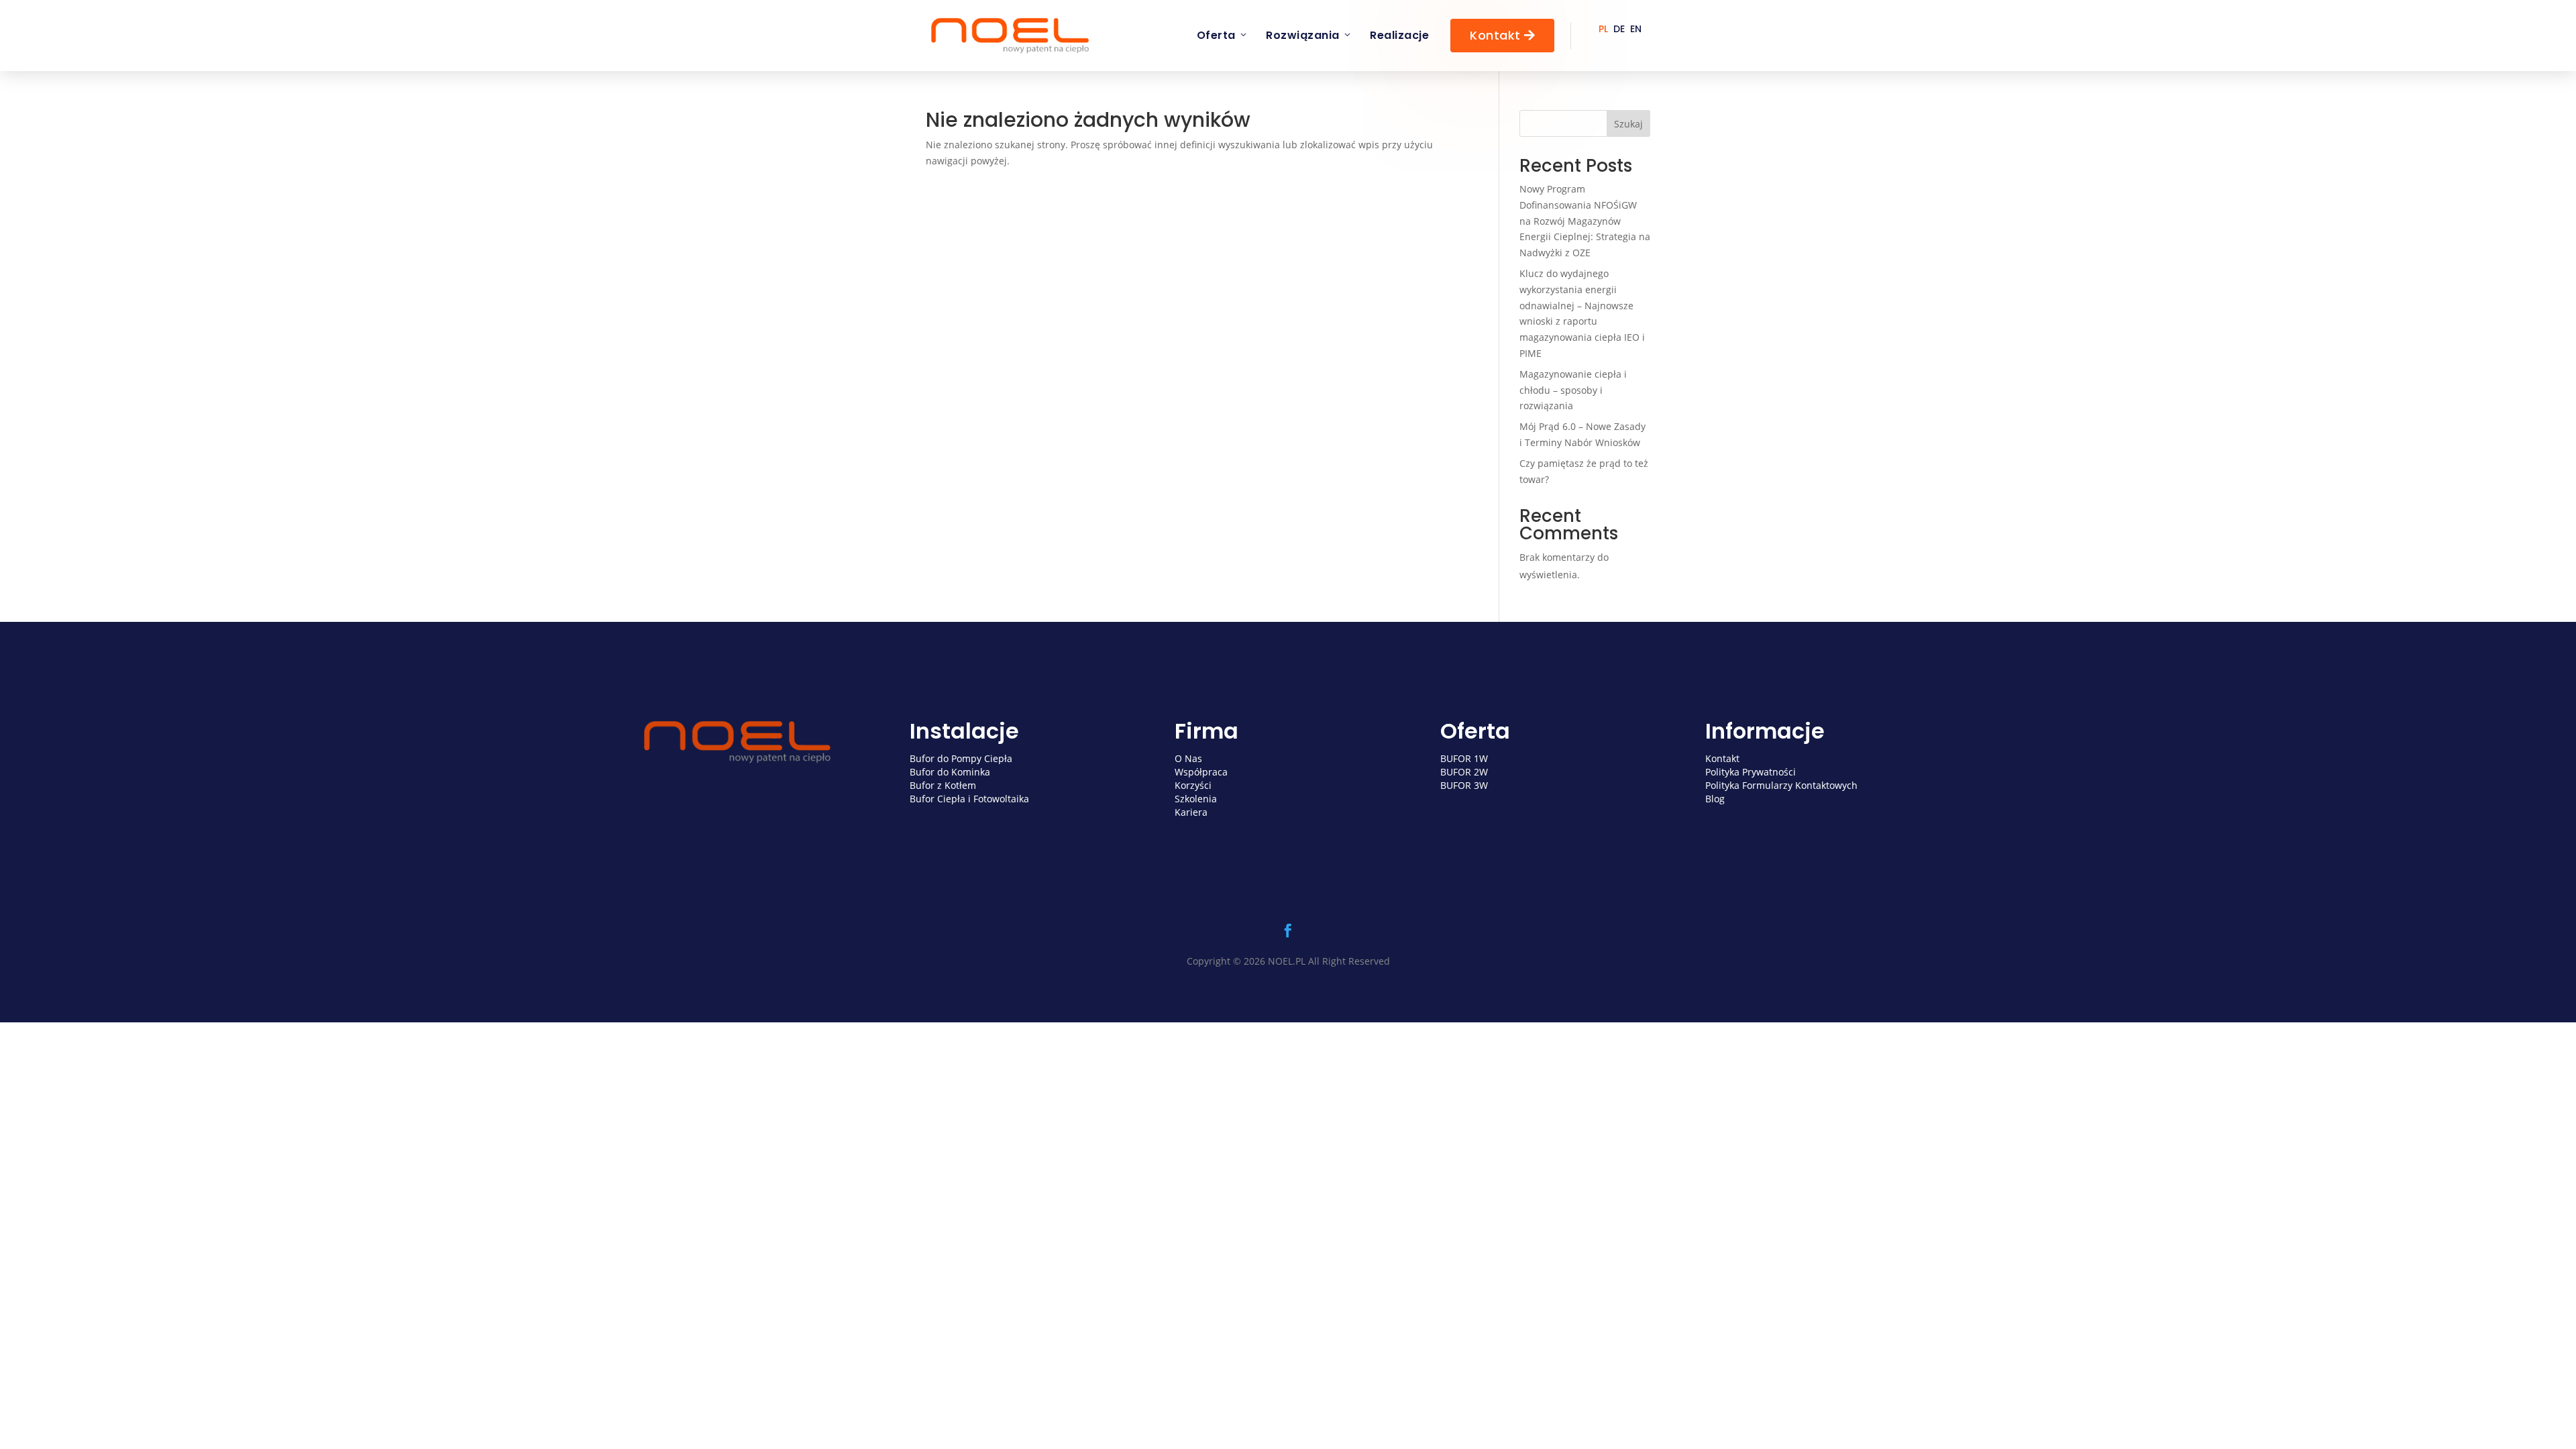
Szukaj (1628, 124)
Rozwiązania (1303, 35)
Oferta (1216, 35)
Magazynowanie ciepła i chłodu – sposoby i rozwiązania (1573, 390)
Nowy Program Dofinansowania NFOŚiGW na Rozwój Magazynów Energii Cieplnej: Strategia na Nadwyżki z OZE (1585, 221)
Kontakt (1502, 35)
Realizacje (1399, 35)
